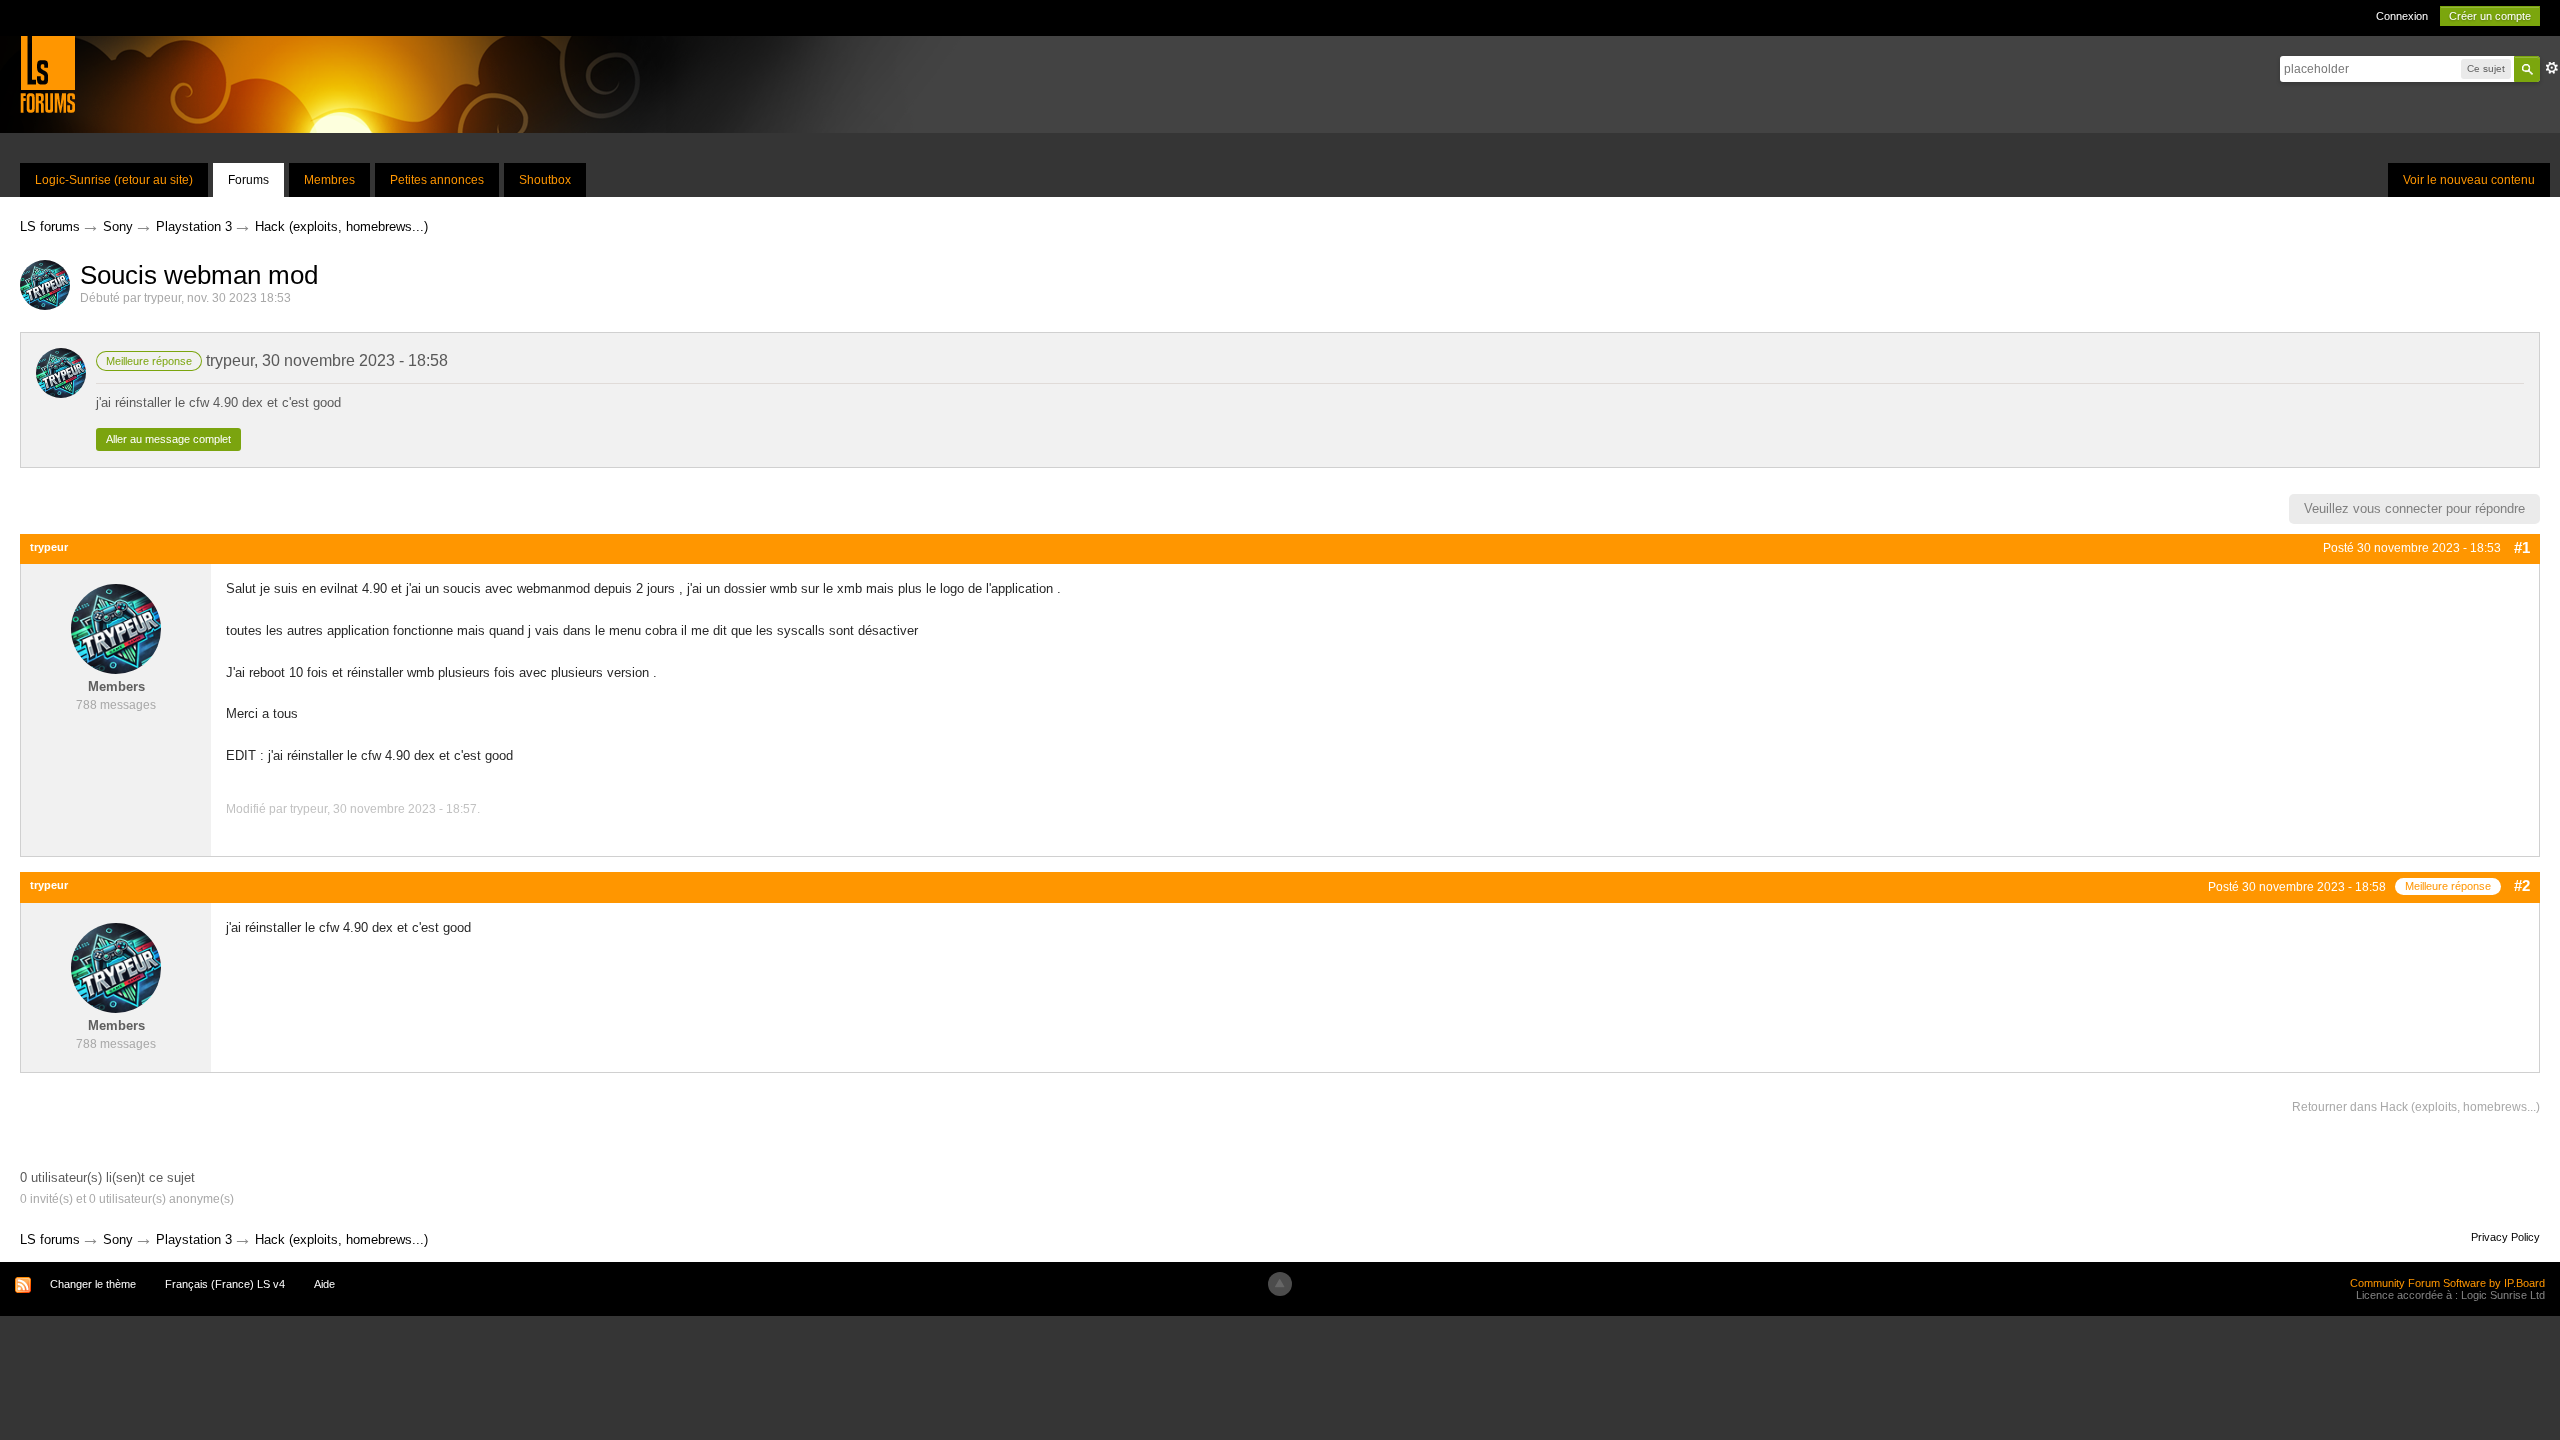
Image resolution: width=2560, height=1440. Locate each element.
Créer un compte (2490, 16)
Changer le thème (93, 1284)
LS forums (50, 1239)
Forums (248, 180)
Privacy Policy (2505, 1237)
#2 (2522, 885)
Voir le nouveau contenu (2469, 180)
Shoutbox (545, 180)
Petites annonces (437, 180)
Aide (324, 1284)
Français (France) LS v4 (225, 1284)
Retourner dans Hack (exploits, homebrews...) (2416, 1107)
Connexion (2402, 16)
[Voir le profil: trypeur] (116, 628)
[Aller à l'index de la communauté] (47, 73)
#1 (2522, 547)
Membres (329, 180)
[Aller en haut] (1280, 1284)
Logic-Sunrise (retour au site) (114, 180)
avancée (2552, 68)
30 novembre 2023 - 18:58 (355, 360)
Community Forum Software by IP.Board (2447, 1283)
